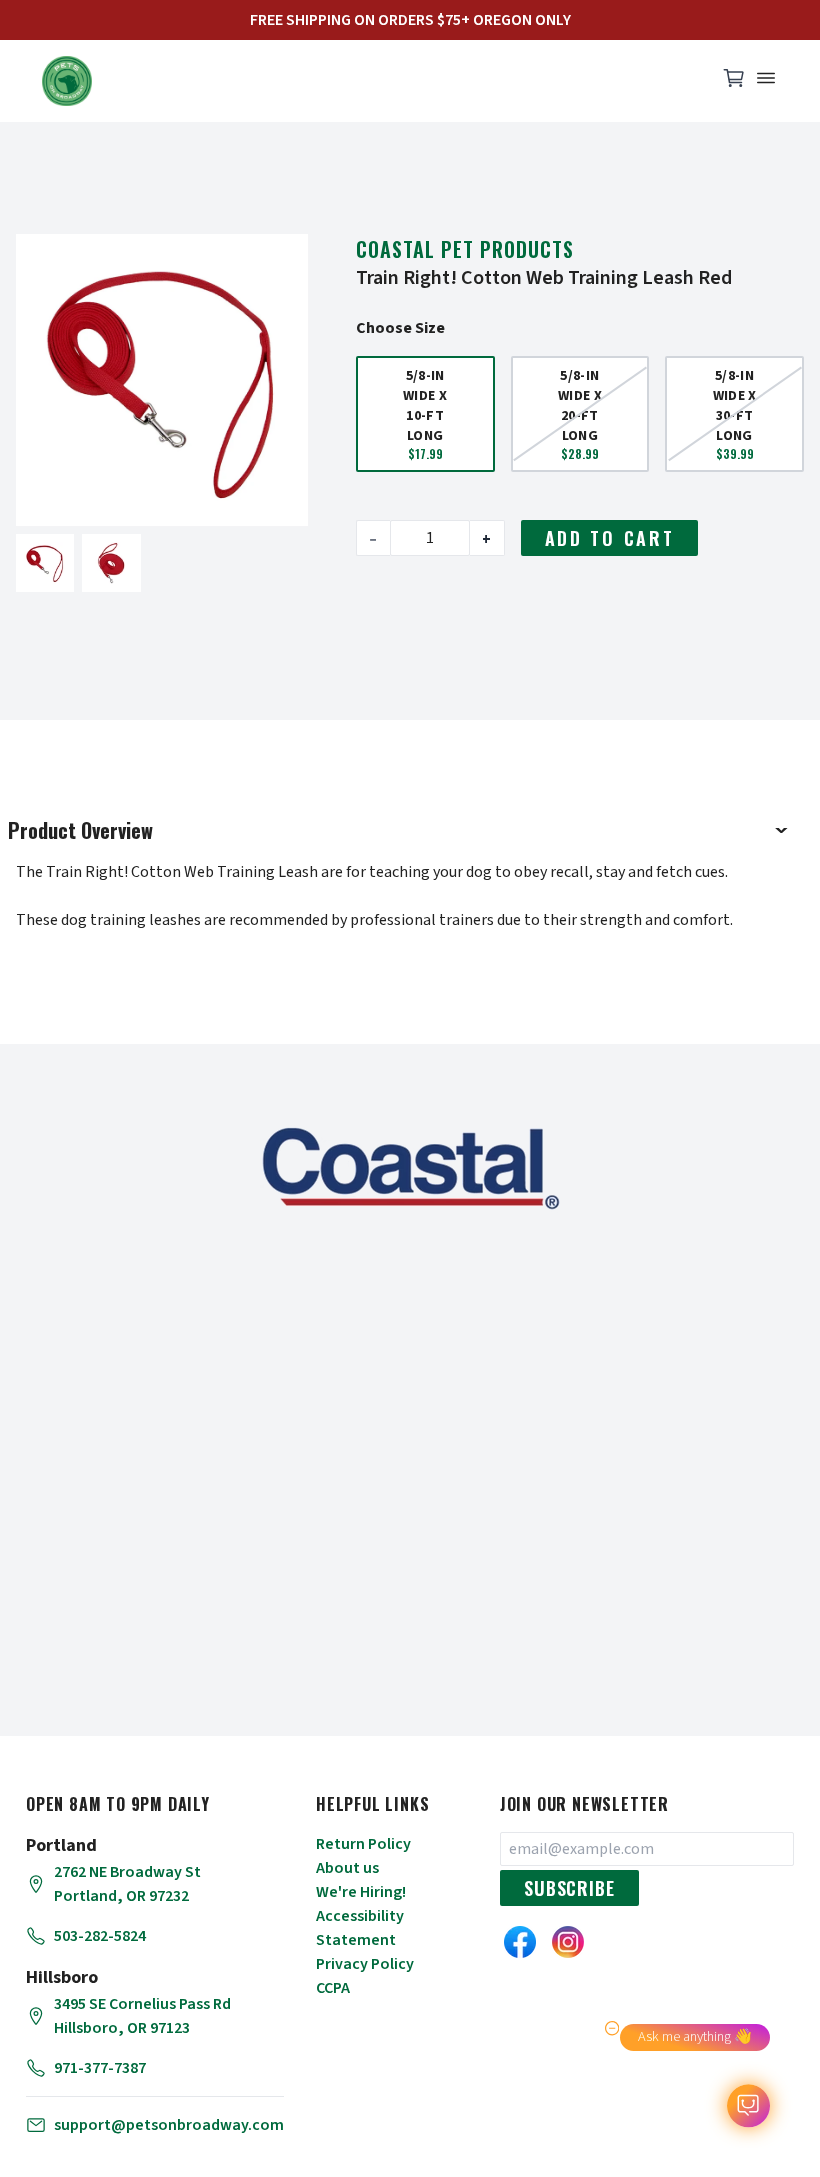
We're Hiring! (361, 1892)
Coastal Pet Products (465, 249)
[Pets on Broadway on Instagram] (568, 1942)
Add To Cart (610, 538)
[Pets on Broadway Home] (370, 81)
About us (347, 1868)
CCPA (333, 1988)
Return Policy (363, 1844)
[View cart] (734, 83)
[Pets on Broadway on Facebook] (520, 1942)
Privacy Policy (365, 1964)
